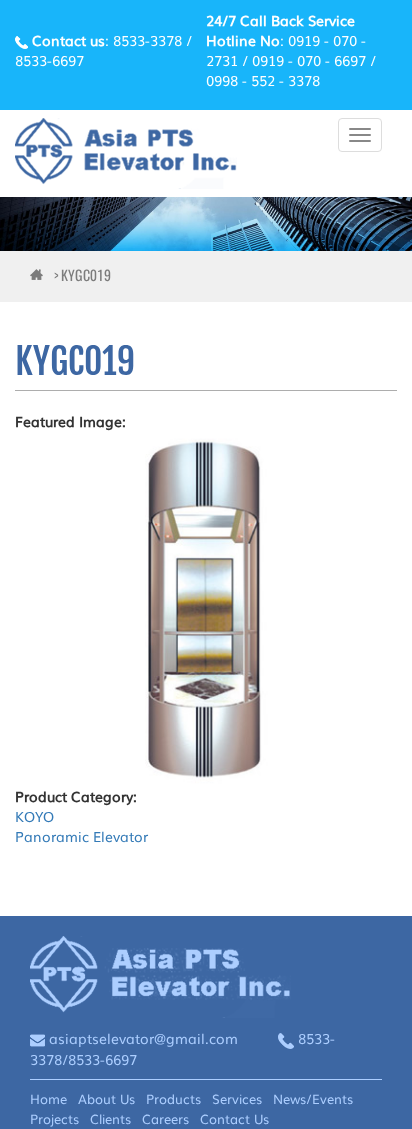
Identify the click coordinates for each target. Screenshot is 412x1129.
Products (173, 1099)
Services (237, 1099)
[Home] (126, 153)
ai (40, 276)
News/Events (313, 1099)
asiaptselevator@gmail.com (143, 1038)
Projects (54, 1119)
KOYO (34, 816)
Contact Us (234, 1119)
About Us (106, 1099)
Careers (165, 1119)
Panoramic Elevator (81, 836)
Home (48, 1099)
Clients (110, 1119)
